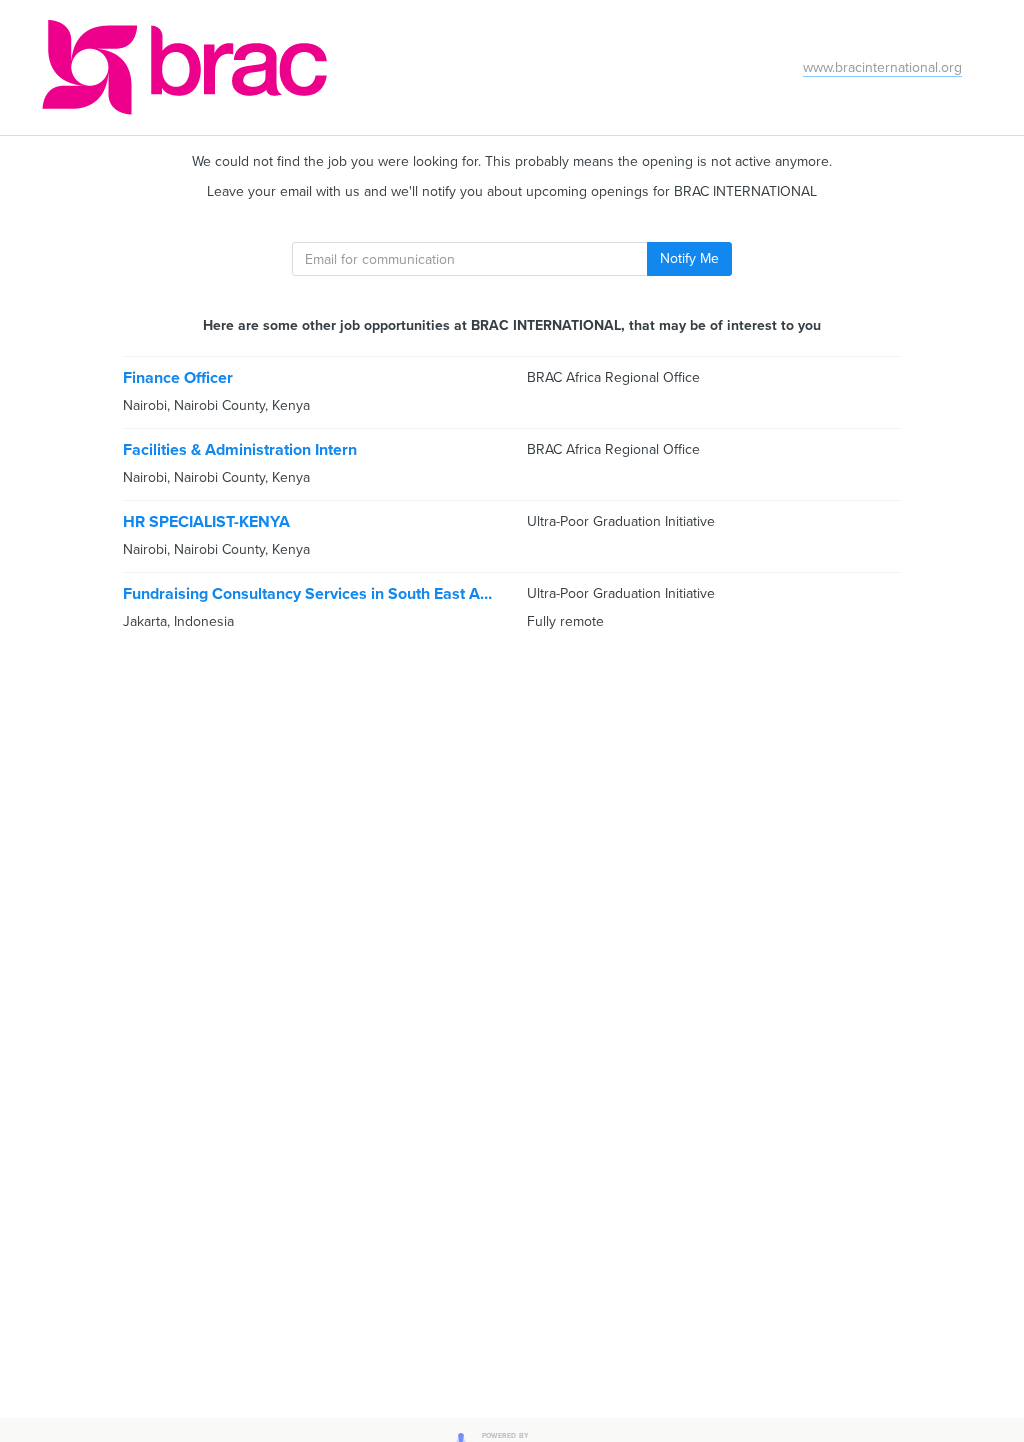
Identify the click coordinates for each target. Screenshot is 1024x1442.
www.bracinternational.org (882, 67)
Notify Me (689, 258)
